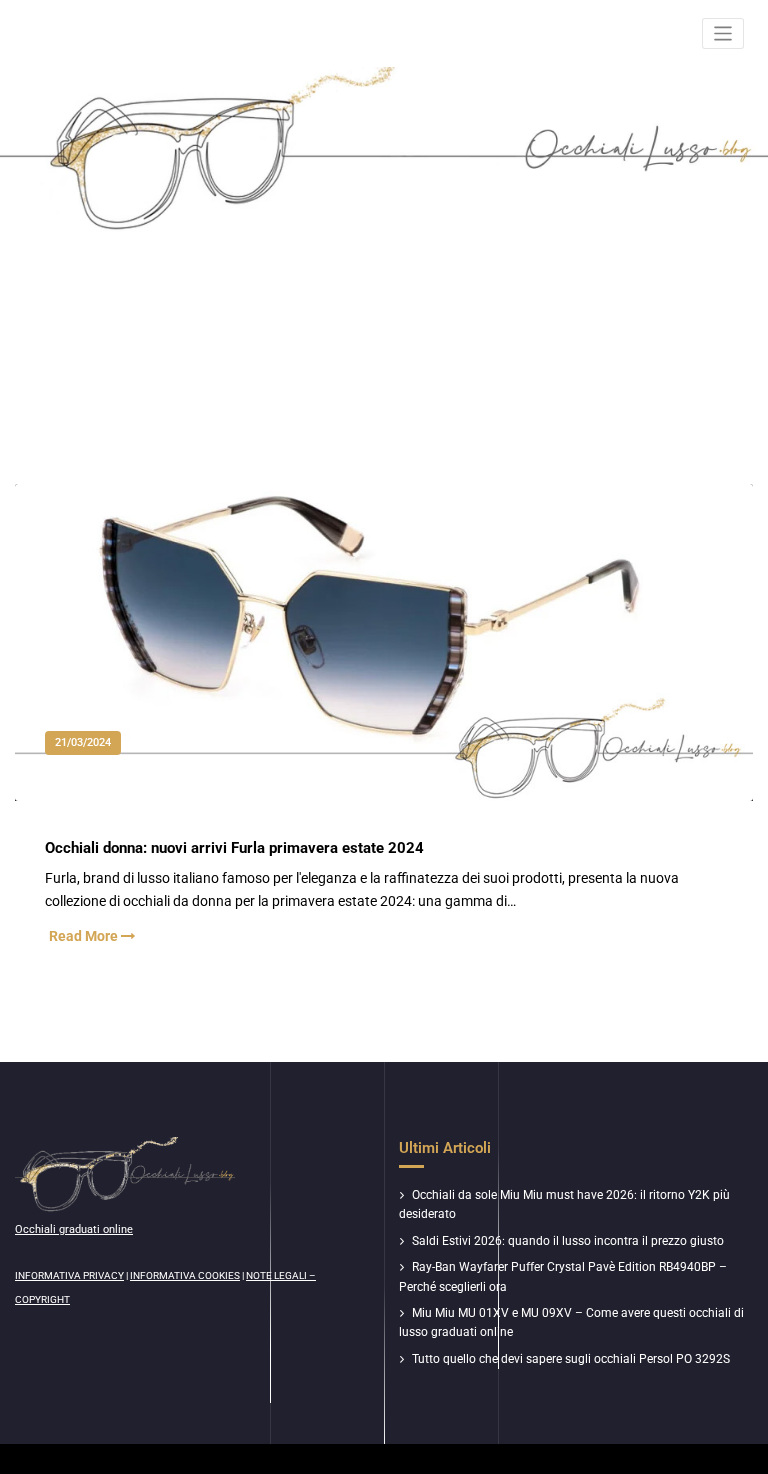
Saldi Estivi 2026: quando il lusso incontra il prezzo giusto (568, 1241)
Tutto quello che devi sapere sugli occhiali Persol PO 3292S (571, 1359)
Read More (85, 936)
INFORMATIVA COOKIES (185, 1275)
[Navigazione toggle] (723, 33)
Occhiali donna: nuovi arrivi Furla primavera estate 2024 (234, 848)
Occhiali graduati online (74, 1229)
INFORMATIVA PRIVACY (69, 1275)
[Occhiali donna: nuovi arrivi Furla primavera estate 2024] (384, 662)
